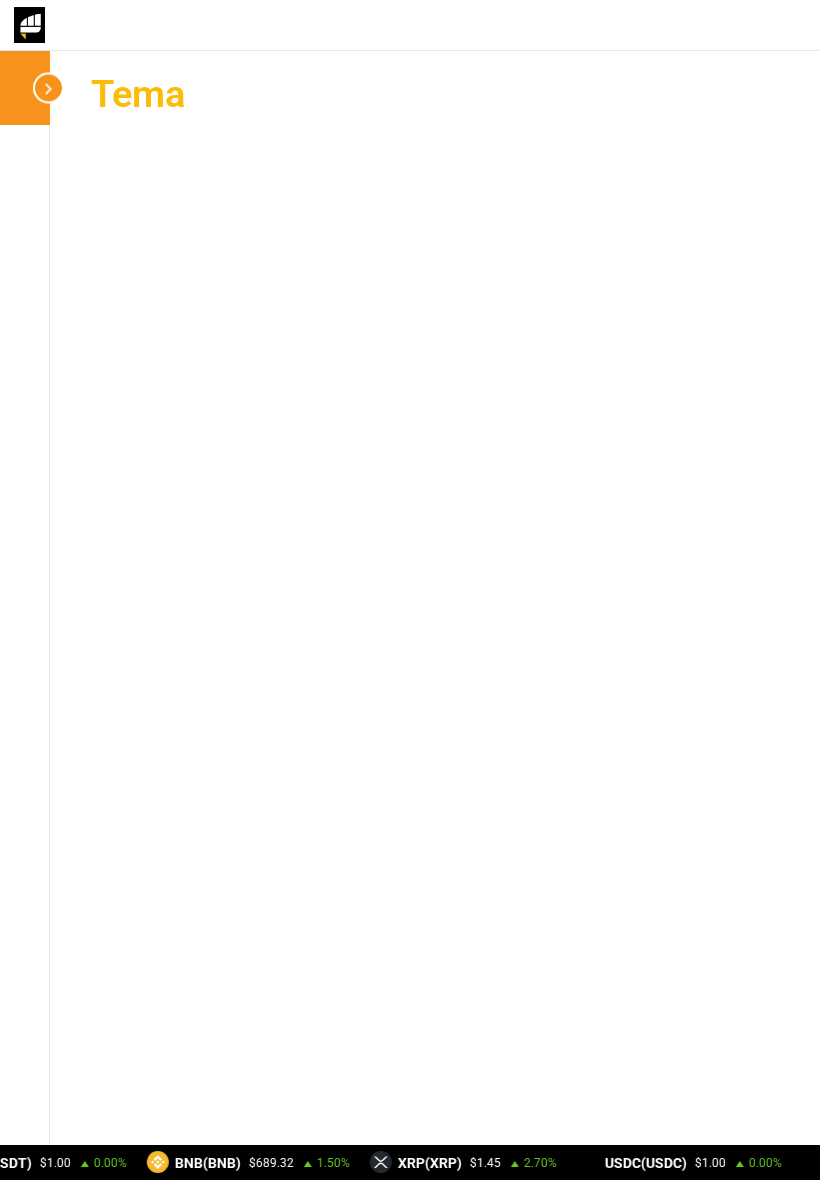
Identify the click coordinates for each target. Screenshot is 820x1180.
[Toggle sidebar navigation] (30, 87)
